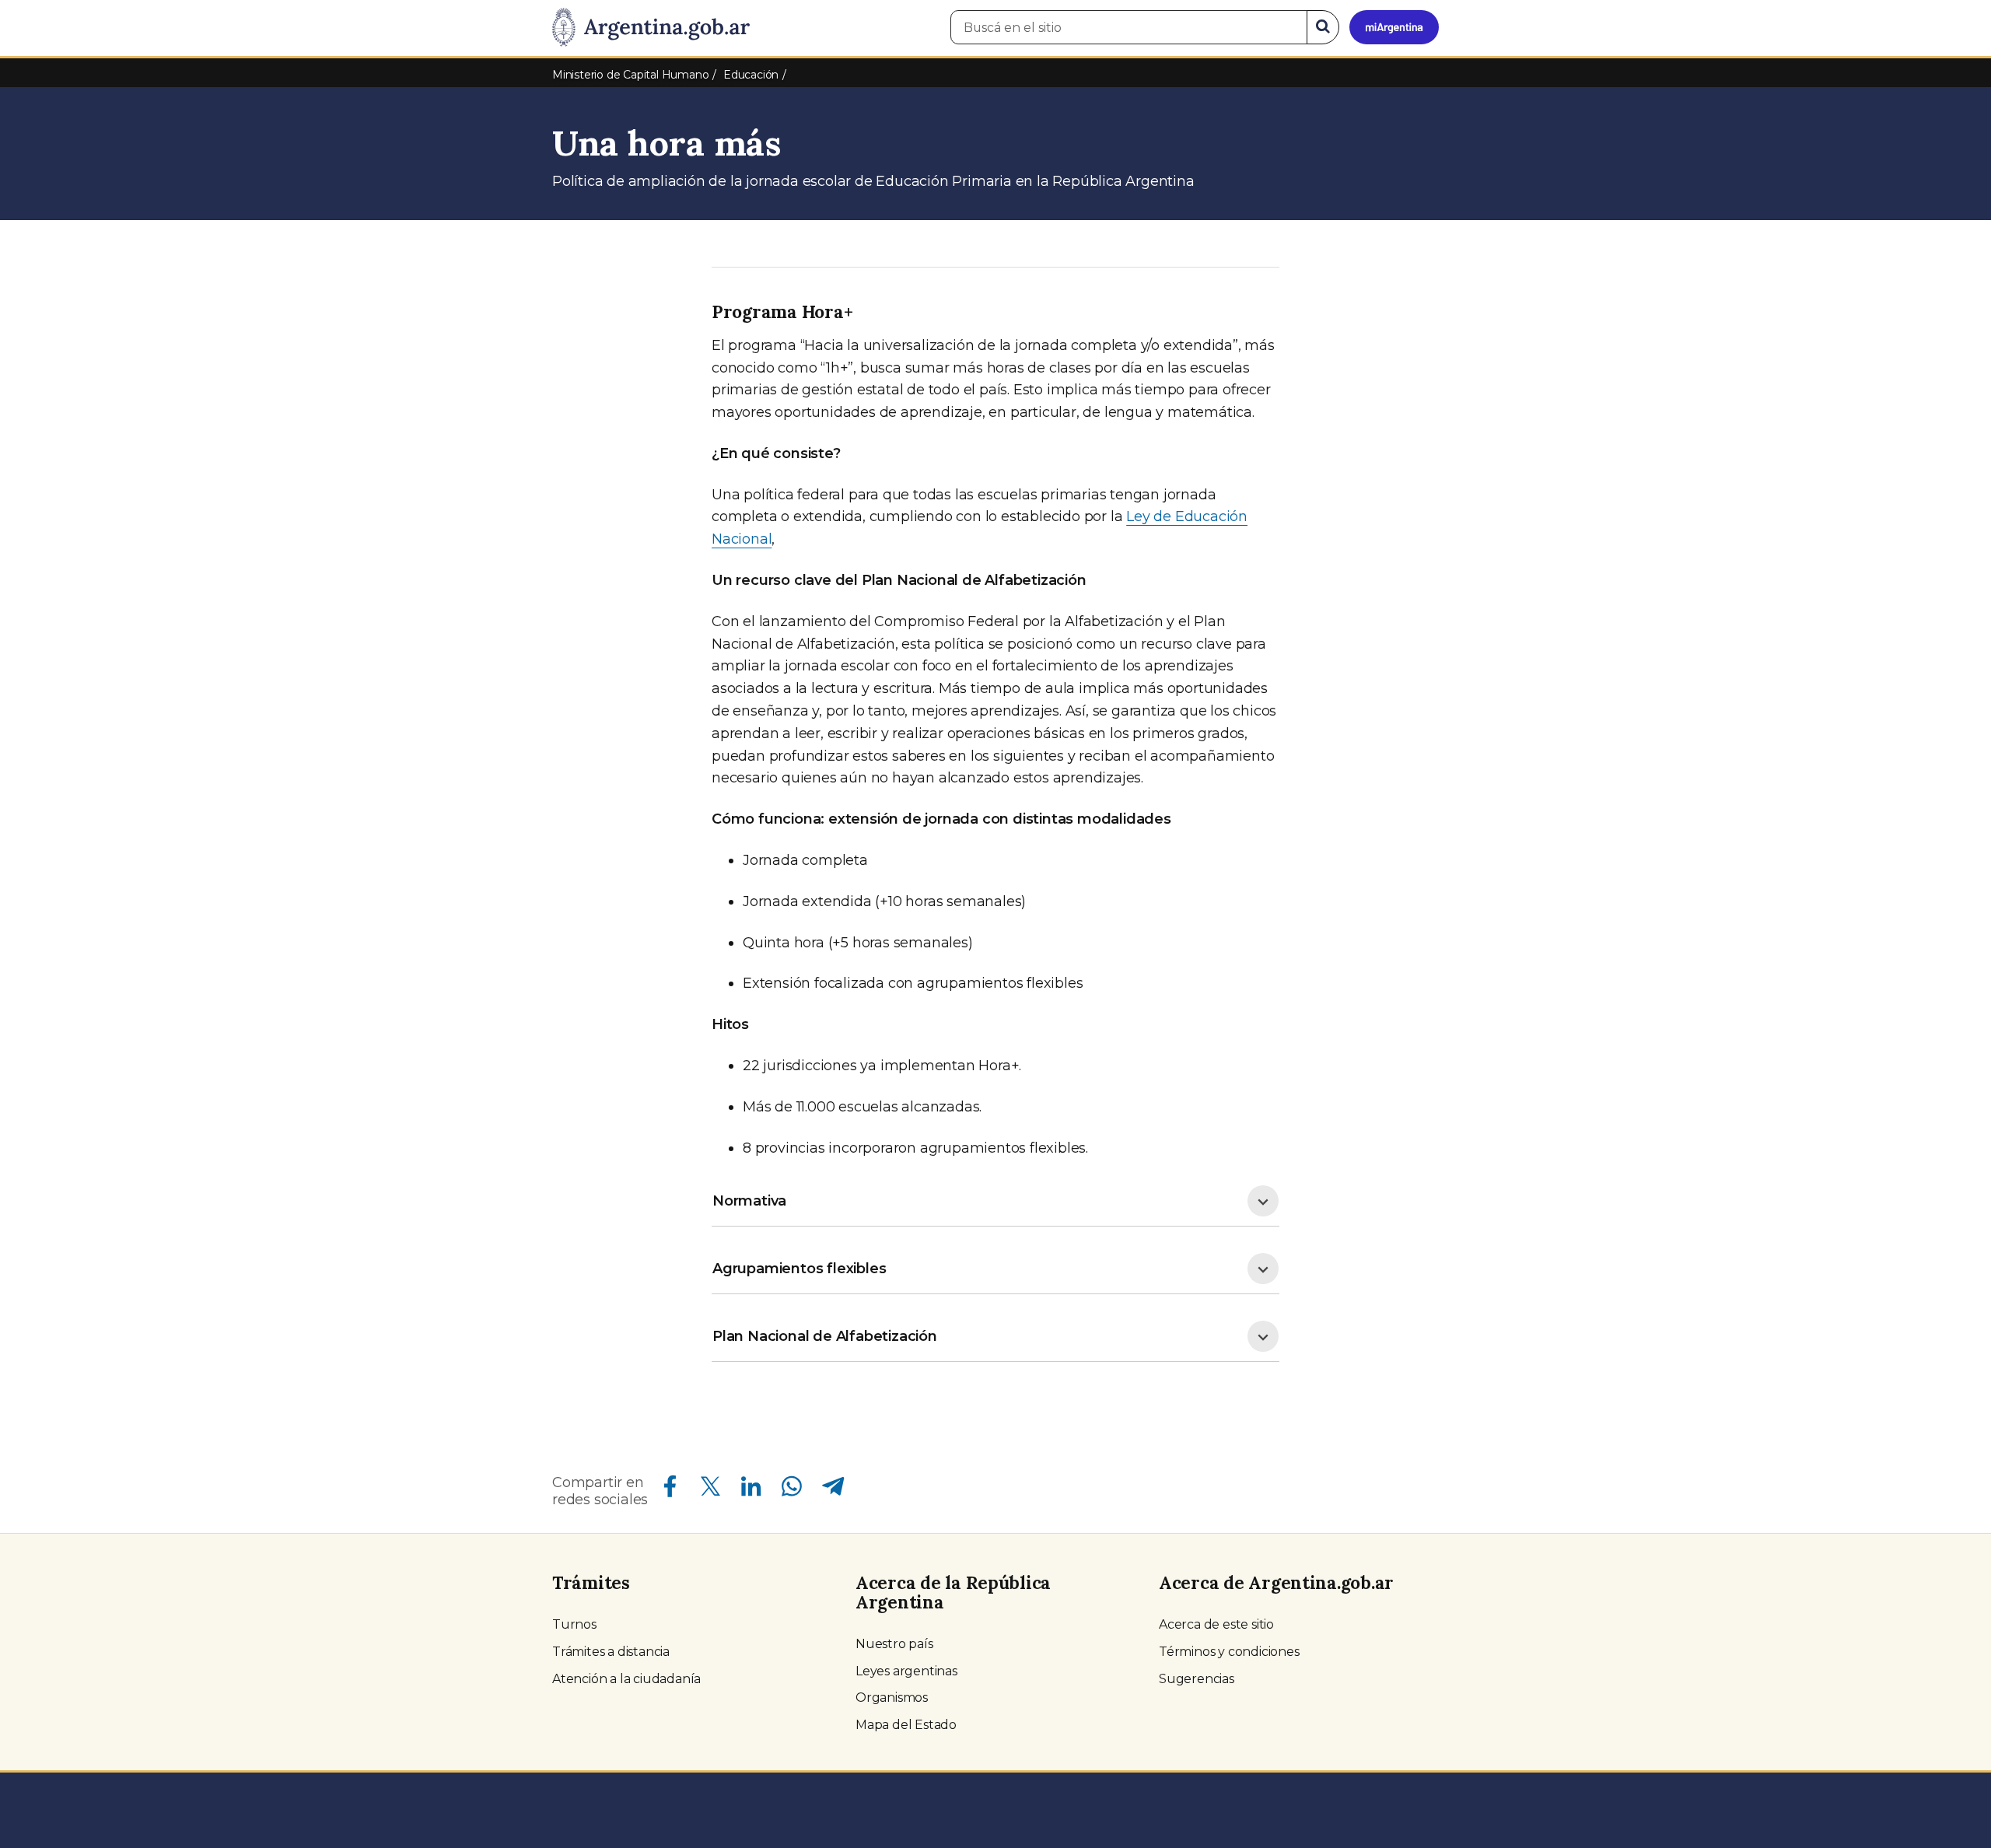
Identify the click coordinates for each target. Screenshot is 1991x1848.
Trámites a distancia (611, 1652)
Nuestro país (894, 1644)
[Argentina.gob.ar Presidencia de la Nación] (651, 28)
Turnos (574, 1624)
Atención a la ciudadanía (626, 1679)
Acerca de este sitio (1216, 1624)
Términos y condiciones (1229, 1652)
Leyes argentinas (906, 1671)
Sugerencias (1197, 1679)
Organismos (892, 1697)
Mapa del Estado (906, 1725)
